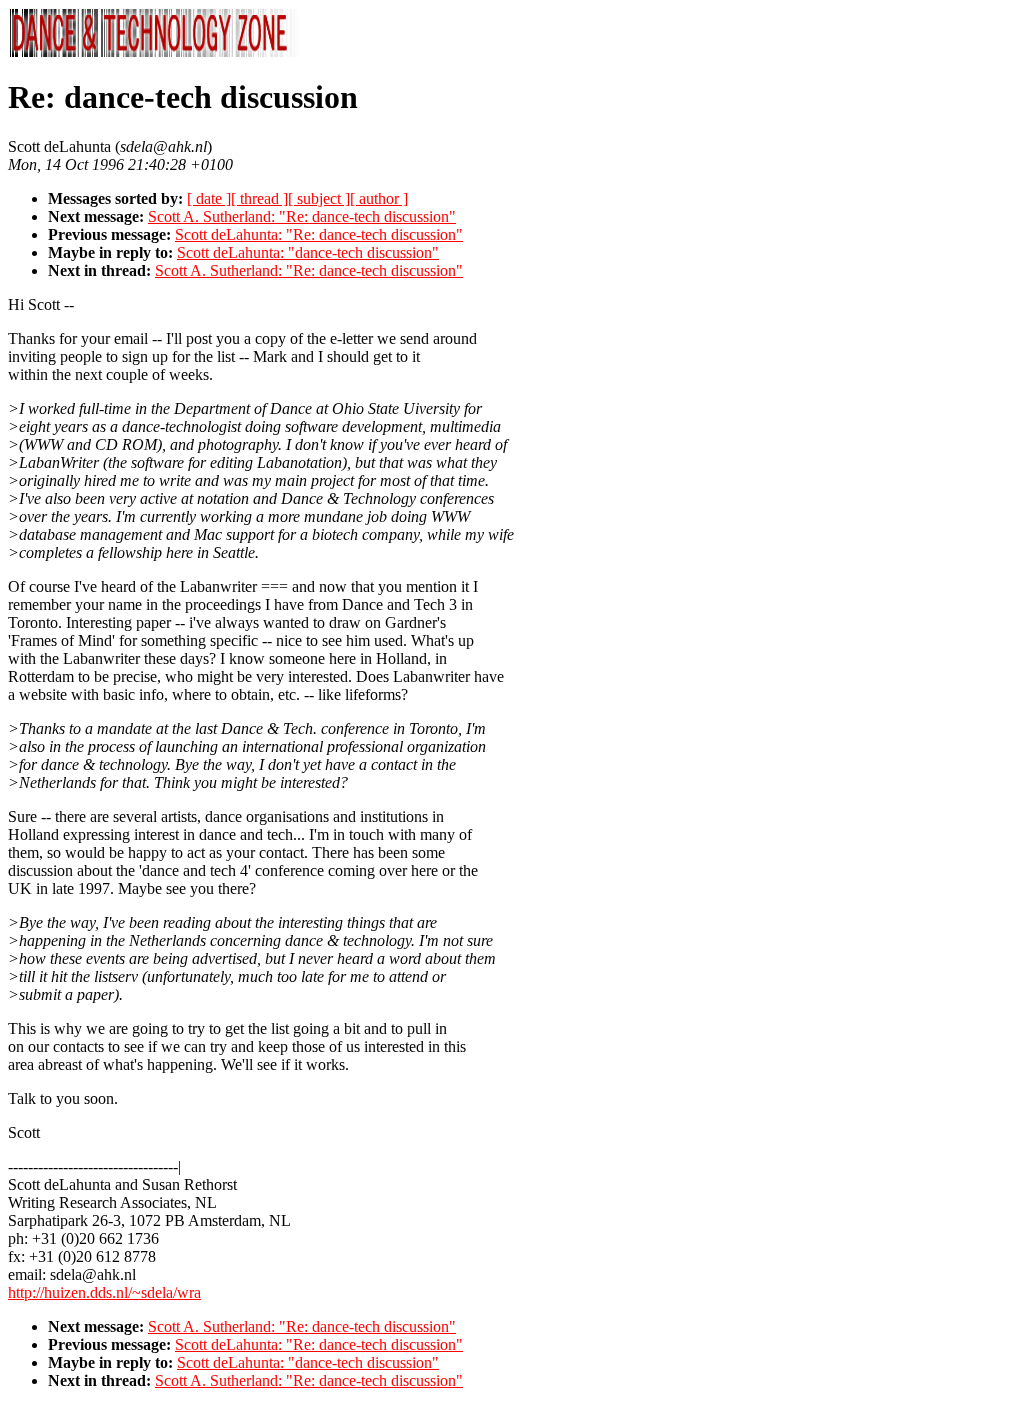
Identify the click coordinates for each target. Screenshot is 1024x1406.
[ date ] (209, 198)
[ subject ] (319, 198)
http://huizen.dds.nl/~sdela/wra (104, 1292)
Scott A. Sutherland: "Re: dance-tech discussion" (302, 216)
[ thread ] (259, 198)
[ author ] (379, 198)
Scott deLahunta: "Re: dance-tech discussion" (319, 234)
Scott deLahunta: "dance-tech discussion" (308, 252)
